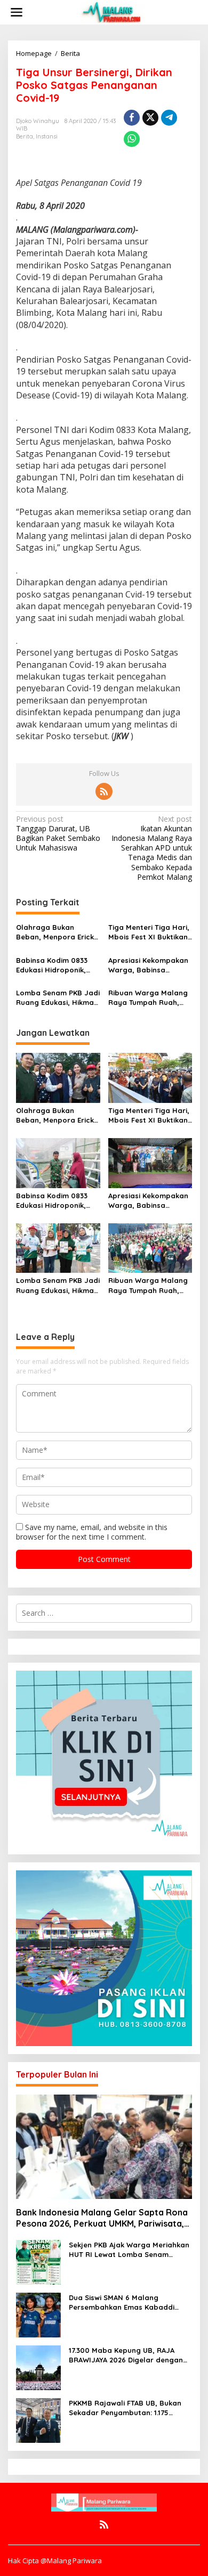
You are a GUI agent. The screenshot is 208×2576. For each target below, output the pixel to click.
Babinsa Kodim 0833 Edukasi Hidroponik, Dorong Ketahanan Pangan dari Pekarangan (52, 965)
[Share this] (132, 118)
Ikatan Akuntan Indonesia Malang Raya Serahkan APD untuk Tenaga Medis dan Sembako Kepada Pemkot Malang (152, 848)
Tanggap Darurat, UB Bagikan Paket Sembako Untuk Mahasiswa (58, 834)
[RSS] (104, 791)
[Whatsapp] (132, 139)
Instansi (47, 136)
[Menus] (17, 12)
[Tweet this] (150, 118)
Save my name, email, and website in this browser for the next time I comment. (92, 1532)
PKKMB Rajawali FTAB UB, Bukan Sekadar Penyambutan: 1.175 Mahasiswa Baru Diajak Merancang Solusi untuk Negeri (125, 2408)
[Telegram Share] (169, 118)
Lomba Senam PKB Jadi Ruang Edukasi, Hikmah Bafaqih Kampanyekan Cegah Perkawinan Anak (58, 998)
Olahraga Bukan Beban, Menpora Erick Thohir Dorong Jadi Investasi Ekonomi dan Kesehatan (55, 932)
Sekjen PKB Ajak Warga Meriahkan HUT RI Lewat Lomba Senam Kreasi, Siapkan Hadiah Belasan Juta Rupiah (129, 2250)
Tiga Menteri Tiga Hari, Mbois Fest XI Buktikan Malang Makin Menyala (149, 932)
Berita (25, 136)
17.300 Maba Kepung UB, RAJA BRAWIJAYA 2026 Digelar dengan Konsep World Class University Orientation (126, 2355)
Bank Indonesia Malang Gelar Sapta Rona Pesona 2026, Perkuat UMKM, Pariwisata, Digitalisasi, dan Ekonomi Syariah (102, 2218)
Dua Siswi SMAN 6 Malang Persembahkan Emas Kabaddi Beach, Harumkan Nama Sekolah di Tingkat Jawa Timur (127, 2303)
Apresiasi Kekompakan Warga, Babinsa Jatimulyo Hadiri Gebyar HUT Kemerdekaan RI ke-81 (148, 965)
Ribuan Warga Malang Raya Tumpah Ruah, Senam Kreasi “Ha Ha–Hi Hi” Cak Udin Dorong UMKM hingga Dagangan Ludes (149, 998)
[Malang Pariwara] (113, 11)
